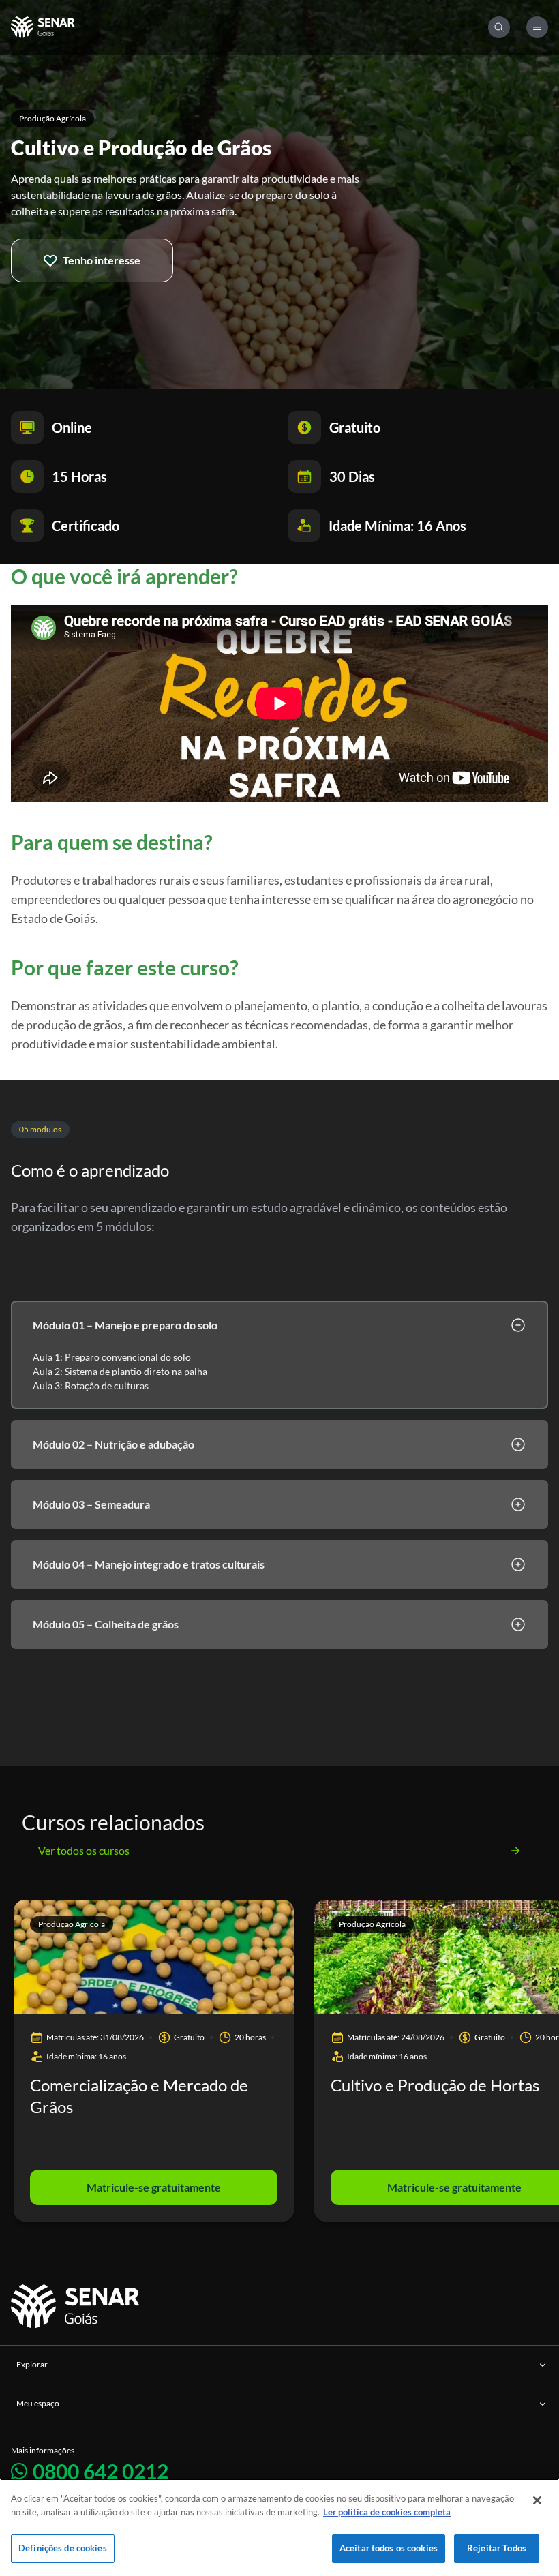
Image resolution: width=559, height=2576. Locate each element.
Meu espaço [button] (38, 2403)
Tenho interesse (102, 260)
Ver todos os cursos (84, 1850)
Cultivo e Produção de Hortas (435, 2085)
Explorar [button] (32, 2364)
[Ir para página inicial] (77, 2306)
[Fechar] (537, 2500)
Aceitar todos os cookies (389, 2548)
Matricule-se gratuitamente (154, 2187)
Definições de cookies (63, 2548)
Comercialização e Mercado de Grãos (139, 2096)
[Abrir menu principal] (537, 27)
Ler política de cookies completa (387, 2512)
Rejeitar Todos (497, 2548)
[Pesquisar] (499, 27)
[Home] (250, 27)
